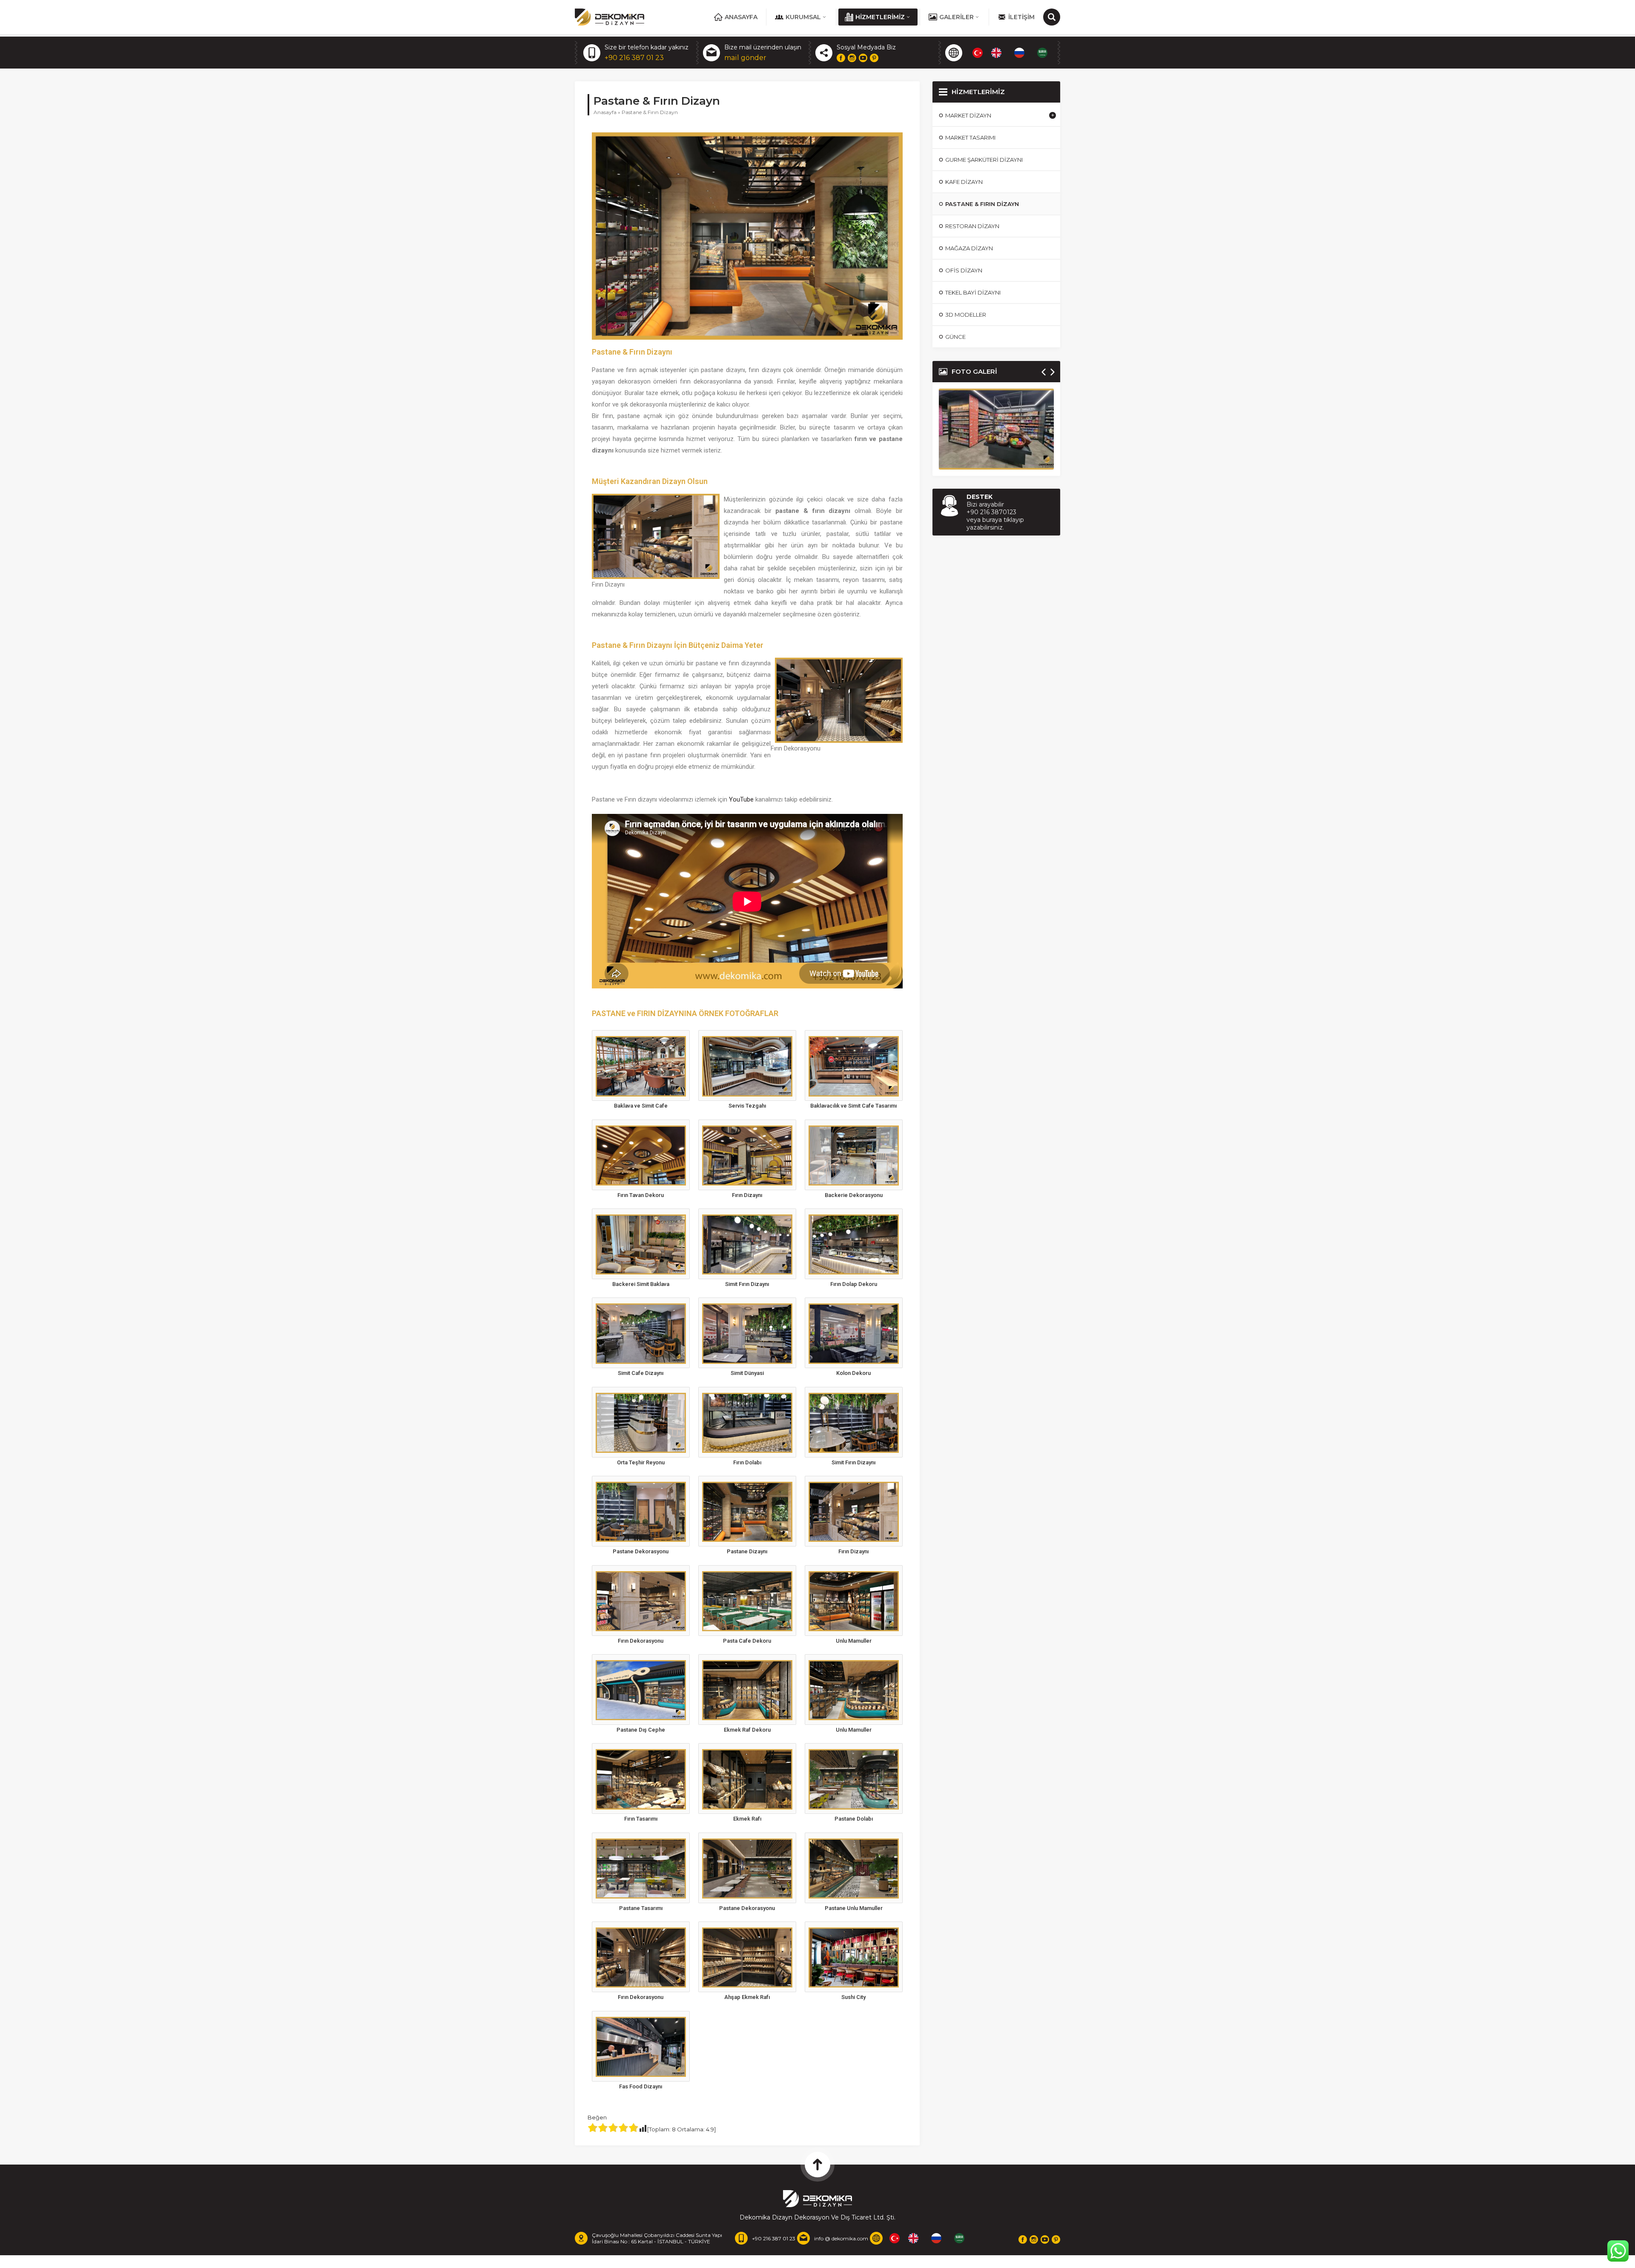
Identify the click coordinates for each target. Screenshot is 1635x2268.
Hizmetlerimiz (880, 17)
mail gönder (745, 58)
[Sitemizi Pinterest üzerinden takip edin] (874, 58)
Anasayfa (741, 17)
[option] (998, 53)
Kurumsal (803, 17)
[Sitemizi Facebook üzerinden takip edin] (841, 58)
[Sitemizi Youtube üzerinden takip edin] (863, 58)
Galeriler (957, 17)
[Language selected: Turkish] (1014, 53)
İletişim (1021, 17)
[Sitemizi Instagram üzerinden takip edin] (852, 58)
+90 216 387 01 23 (634, 58)
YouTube (741, 799)
